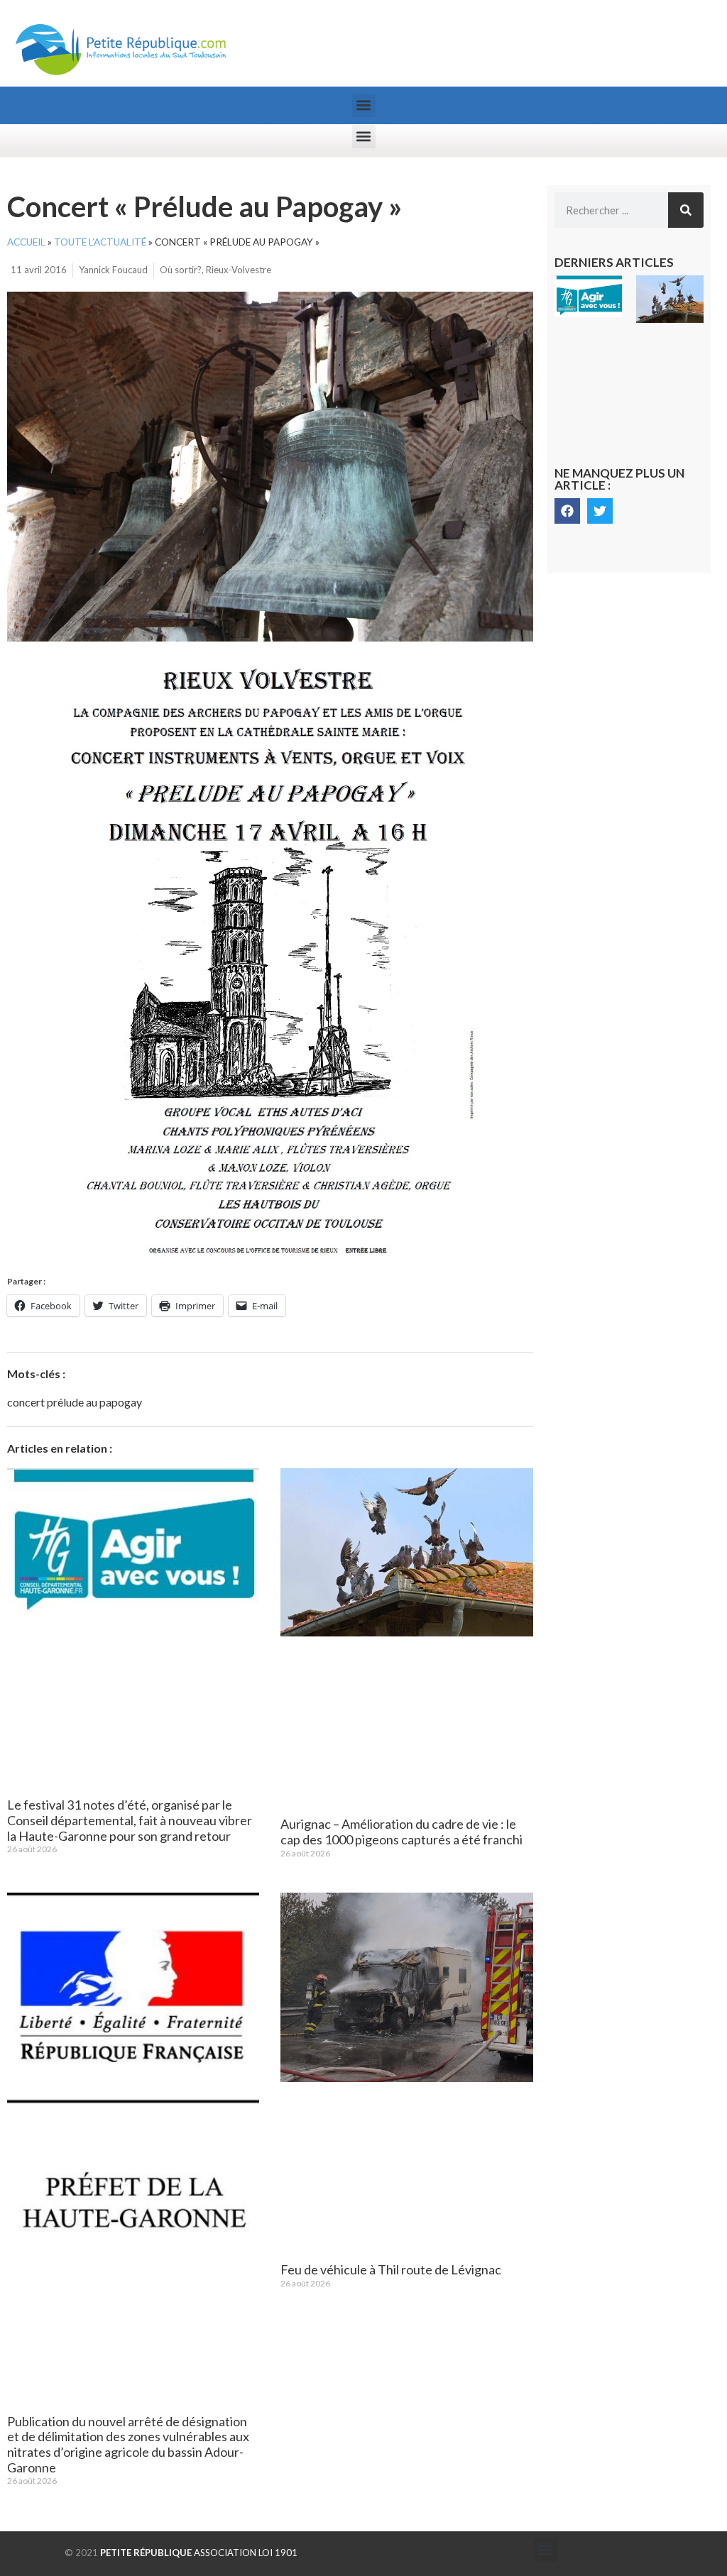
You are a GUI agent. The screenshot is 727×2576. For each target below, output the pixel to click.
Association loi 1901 (199, 2553)
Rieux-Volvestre (239, 270)
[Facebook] (567, 511)
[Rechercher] (686, 210)
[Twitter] (600, 511)
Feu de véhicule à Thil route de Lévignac (391, 2269)
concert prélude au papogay (75, 1402)
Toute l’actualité (100, 242)
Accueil (26, 242)
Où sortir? (181, 270)
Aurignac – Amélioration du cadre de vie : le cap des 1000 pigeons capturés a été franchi (401, 1832)
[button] (364, 105)
